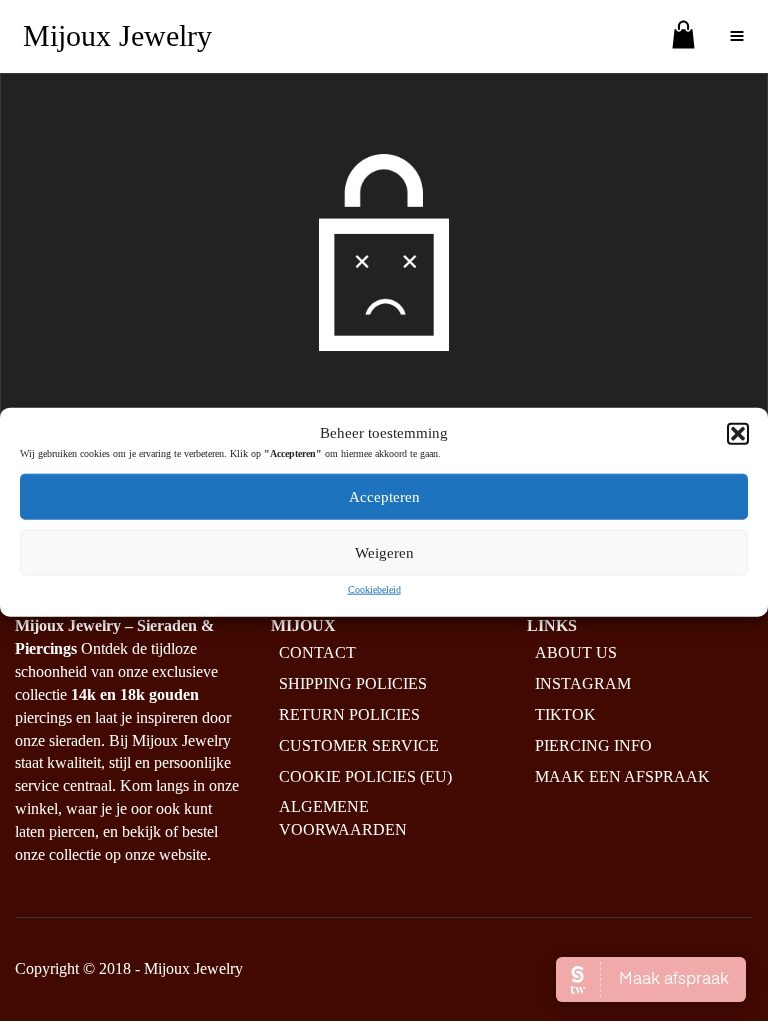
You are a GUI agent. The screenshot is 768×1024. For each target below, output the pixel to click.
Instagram (583, 683)
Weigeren (384, 553)
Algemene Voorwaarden (343, 818)
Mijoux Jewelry (117, 35)
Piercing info (593, 745)
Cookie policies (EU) (365, 776)
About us (576, 652)
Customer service (359, 745)
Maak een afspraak (622, 776)
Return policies (349, 714)
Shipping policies (353, 683)
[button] (738, 433)
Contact (317, 652)
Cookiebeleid (374, 589)
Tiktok (565, 714)
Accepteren (384, 497)
